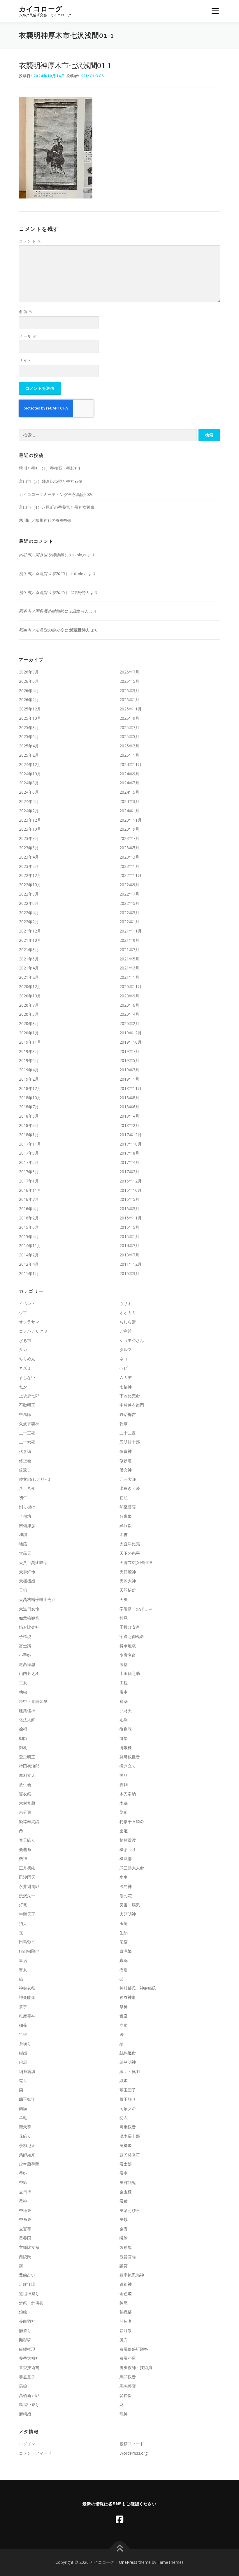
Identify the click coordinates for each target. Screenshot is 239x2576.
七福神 (126, 1387)
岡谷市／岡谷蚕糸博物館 (41, 555)
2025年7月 (129, 727)
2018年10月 (30, 1098)
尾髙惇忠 (27, 1664)
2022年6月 (29, 903)
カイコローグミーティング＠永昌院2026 (56, 494)
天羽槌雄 (128, 1590)
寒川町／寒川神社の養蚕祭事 (45, 520)
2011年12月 (131, 1264)
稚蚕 (124, 2016)
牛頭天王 (27, 1914)
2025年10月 (30, 718)
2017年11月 (30, 1144)
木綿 (124, 1803)
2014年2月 (29, 1255)
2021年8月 (29, 950)
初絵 (124, 1498)
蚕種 (124, 2201)
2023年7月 (129, 838)
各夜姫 (126, 1516)
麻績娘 (25, 2414)
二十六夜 (27, 1442)
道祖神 (126, 2284)
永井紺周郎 (29, 1886)
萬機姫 (126, 2145)
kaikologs (93, 76)
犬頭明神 (128, 1914)
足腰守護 (27, 2284)
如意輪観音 (29, 1618)
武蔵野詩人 (80, 630)
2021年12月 (30, 931)
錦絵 (23, 2312)
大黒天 (25, 1553)
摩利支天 (27, 1775)
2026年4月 (29, 690)
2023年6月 (29, 848)
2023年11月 (131, 820)
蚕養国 (25, 2238)
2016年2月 (29, 1218)
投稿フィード (132, 2444)
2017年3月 (29, 1172)
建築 (124, 1701)
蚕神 (23, 2201)
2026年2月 (29, 700)
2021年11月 (131, 931)
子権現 (25, 1636)
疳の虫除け (29, 1951)
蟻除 (124, 2238)
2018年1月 (29, 1135)
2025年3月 (129, 746)
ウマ (23, 1312)
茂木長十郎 (130, 2136)
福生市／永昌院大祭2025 (42, 573)
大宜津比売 (130, 1544)
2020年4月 (129, 1014)
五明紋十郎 (130, 1442)
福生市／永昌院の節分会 (41, 630)
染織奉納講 (29, 1821)
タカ (23, 1349)
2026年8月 (29, 672)
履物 (124, 1664)
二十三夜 (27, 1433)
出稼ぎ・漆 (130, 1488)
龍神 (124, 2414)
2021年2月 (29, 977)
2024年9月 (129, 774)
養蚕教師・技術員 (136, 2367)
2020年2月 (129, 1023)
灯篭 (23, 1905)
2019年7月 (129, 1051)
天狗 (23, 1590)
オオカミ (128, 1312)
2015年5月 (129, 1227)
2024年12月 (30, 764)
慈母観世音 (130, 1757)
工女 (23, 1683)
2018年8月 (129, 1098)
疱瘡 (124, 1942)
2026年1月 (129, 700)
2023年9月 (129, 829)
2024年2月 (29, 811)
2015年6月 (29, 1227)
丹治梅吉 (128, 1414)
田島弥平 (27, 1942)
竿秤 (23, 2034)
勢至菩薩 (128, 1507)
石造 (124, 1970)
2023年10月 (30, 829)
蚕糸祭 (25, 2219)
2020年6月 (129, 1005)
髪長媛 (126, 2395)
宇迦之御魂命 (132, 1636)
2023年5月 (129, 848)
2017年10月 (131, 1144)
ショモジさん (132, 1340)
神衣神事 (128, 1997)
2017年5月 (29, 1162)
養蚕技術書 (29, 2367)
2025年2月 (29, 755)
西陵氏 (25, 2257)
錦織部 (126, 2312)
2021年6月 (29, 959)
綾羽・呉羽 (130, 2071)
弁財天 (126, 1711)
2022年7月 (129, 894)
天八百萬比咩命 (33, 1562)
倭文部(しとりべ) (35, 1479)
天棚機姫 (27, 1581)
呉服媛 (126, 1525)
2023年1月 (129, 866)
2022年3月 (129, 913)
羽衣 (124, 2118)
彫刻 (124, 1720)
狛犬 (23, 1923)
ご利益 (126, 1331)
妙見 (124, 1618)
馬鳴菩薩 (128, 2386)
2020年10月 (30, 996)
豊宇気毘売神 (132, 2275)
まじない (27, 1377)
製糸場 (126, 2247)
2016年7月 (29, 1199)
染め (124, 1812)
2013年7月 (129, 1255)
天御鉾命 (27, 1572)
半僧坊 (25, 1516)
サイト (25, 360)
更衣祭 (25, 1794)
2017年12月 (131, 1135)
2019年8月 (29, 1051)
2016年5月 (129, 1199)
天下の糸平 (130, 1553)
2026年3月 (129, 690)
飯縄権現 (27, 2349)
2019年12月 (131, 1033)
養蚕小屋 (128, 2358)
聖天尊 (25, 2127)
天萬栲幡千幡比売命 (37, 1599)
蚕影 (23, 2182)
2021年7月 (129, 950)
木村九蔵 (27, 1803)
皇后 (23, 1960)
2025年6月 (29, 736)
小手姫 (25, 1655)
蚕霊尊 (25, 2229)
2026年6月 (29, 681)
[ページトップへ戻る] (120, 2549)
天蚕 (124, 1599)
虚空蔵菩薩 (29, 2164)
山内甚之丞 (29, 1673)
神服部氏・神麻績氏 (138, 1988)
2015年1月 (129, 1236)
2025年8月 (29, 727)
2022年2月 (29, 922)
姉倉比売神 (29, 1627)
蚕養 (124, 2229)
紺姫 (23, 2053)
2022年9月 (129, 885)
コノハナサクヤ (33, 1331)
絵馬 (23, 2062)
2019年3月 (129, 1070)
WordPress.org (133, 2453)
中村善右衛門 (132, 1405)
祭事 (23, 2007)
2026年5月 (129, 681)
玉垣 (124, 1923)
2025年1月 (129, 755)
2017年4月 (129, 1162)
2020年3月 (29, 1023)
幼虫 (23, 1692)
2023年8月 (29, 838)
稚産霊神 (27, 2016)
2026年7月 (129, 672)
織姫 (124, 2081)
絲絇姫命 (128, 2053)
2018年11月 (131, 1088)
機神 (23, 1858)
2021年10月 (30, 940)
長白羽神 (27, 2321)
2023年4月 (29, 857)
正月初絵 (27, 1868)
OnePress (128, 2562)
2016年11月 (30, 1190)
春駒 (124, 1785)
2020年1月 (29, 1033)
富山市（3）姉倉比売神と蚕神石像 (51, 481)
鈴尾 (124, 2303)
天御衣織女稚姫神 (136, 1562)
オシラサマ (29, 1322)
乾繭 (124, 1424)
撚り (124, 1775)
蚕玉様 (126, 2192)
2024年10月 (30, 774)
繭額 (23, 2108)
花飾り (25, 2136)
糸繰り (25, 2044)
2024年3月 (129, 801)
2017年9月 (29, 1153)
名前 (26, 312)
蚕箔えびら (130, 2210)
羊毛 (23, 2118)
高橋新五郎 (29, 2395)
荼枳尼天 (27, 2145)
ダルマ (126, 1349)
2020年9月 (129, 996)
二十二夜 (128, 1433)
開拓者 (126, 2321)
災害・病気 (130, 1905)
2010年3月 (129, 1273)
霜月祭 (126, 2331)
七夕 (23, 1387)
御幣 (124, 1738)
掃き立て (128, 1766)
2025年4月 (29, 746)
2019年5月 (129, 1060)
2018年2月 (129, 1125)
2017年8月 (129, 1153)
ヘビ (124, 1368)
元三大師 (128, 1479)
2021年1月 (129, 977)
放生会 (25, 1785)
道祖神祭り (29, 2294)
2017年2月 (129, 1172)
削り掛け (27, 1507)
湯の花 (126, 1896)
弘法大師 (27, 1720)
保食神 (126, 1451)
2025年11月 (131, 709)
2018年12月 (30, 1088)
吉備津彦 (27, 1525)
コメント (30, 241)
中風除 (25, 1414)
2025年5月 (129, 736)
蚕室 (124, 2173)
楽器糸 (25, 1849)
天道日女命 (29, 1609)
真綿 (124, 1960)
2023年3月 (129, 857)
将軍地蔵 (128, 1646)
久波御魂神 (29, 1424)
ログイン (27, 2444)
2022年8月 (29, 894)
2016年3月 (129, 1209)
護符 (124, 2266)
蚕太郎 (126, 2164)
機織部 (126, 1858)
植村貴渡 (128, 1840)
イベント (27, 1303)
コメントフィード (35, 2453)
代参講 (25, 1451)
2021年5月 (129, 959)
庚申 (124, 1692)
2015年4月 (29, 1236)
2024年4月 (29, 801)
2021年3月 (129, 968)
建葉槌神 (27, 1711)
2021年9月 (129, 940)
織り (23, 2081)
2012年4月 (29, 1264)
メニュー (215, 11)
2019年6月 (29, 1060)
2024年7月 (129, 783)
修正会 (25, 1461)
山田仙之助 (130, 1673)
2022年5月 (129, 903)
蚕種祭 (25, 2210)
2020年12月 (30, 986)
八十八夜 (27, 1488)
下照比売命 (130, 1396)
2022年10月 (30, 885)
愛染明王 (27, 1757)
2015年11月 (131, 1218)
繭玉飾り (128, 2099)
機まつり (128, 1849)
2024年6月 (29, 792)
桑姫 (124, 1831)
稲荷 (23, 2025)
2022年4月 (29, 913)
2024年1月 (129, 811)
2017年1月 (29, 1181)
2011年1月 (29, 1273)
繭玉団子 (128, 2090)
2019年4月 (29, 1070)
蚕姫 (23, 2173)
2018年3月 (29, 1125)
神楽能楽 (27, 1997)
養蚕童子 (27, 2377)
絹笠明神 (128, 2062)
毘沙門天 (27, 1877)
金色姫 (126, 2294)
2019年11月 (30, 1042)
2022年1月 (129, 922)
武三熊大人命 (132, 1868)
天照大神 (128, 1581)
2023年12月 (30, 820)
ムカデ (126, 1377)
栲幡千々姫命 (132, 1821)
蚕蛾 (124, 2219)
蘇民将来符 (130, 2155)
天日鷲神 (128, 1572)
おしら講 (128, 1322)
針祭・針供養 (31, 2303)
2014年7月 (129, 1246)
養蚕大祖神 (29, 2358)
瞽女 (23, 1970)
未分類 (25, 1812)
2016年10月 (131, 1190)
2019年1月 (129, 1079)
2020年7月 (29, 1005)
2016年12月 (131, 1181)
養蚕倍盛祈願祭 (134, 2349)
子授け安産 (130, 1627)
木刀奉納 (128, 1794)
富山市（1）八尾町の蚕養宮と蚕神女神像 (57, 507)
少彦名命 (128, 1655)
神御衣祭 (27, 1988)
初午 (23, 1498)
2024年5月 (129, 792)
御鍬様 (126, 1748)
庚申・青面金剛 (33, 1701)
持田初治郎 (29, 1766)
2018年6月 (129, 1107)
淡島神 (126, 1886)
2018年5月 (29, 1116)
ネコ (124, 1359)
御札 (23, 1748)
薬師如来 (27, 2155)
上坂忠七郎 (29, 1396)
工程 (124, 1683)
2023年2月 (29, 866)
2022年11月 (131, 875)
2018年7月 (29, 1107)
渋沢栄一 (27, 1896)
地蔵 (23, 1544)
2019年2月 (29, 1079)
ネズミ (25, 1368)
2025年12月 (30, 709)
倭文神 (126, 1470)
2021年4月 (29, 968)
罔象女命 (128, 2108)
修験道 (126, 1461)
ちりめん (27, 1359)
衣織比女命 (29, 2247)
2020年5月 (29, 1014)
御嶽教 (126, 1729)
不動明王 (27, 1405)
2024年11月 (131, 764)
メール (28, 336)
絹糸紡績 (27, 2071)
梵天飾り (27, 1840)
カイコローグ (41, 9)
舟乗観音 (128, 2127)
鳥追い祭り (29, 2404)
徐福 (23, 1729)
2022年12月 (30, 875)
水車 (124, 1877)
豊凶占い (27, 2275)
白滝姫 (126, 1951)
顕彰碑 (25, 2340)
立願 (124, 2025)
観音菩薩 (128, 2257)
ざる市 (25, 1340)
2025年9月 (129, 718)
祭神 (124, 2007)
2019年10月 (131, 1042)
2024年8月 (29, 783)
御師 (23, 1738)
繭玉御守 (27, 2099)
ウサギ (126, 1303)
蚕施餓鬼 (128, 2182)
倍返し (25, 1470)
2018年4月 (129, 1116)
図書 (124, 1535)
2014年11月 (30, 1246)
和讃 (23, 1535)
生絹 (124, 1933)
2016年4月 (29, 1209)
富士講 (25, 1646)
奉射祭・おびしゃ (136, 1609)
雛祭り (25, 2331)
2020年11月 (131, 986)
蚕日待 (25, 2192)
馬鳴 (23, 2386)
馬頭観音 (128, 2377)
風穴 (124, 2340)
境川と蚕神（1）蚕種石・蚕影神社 (51, 468)
